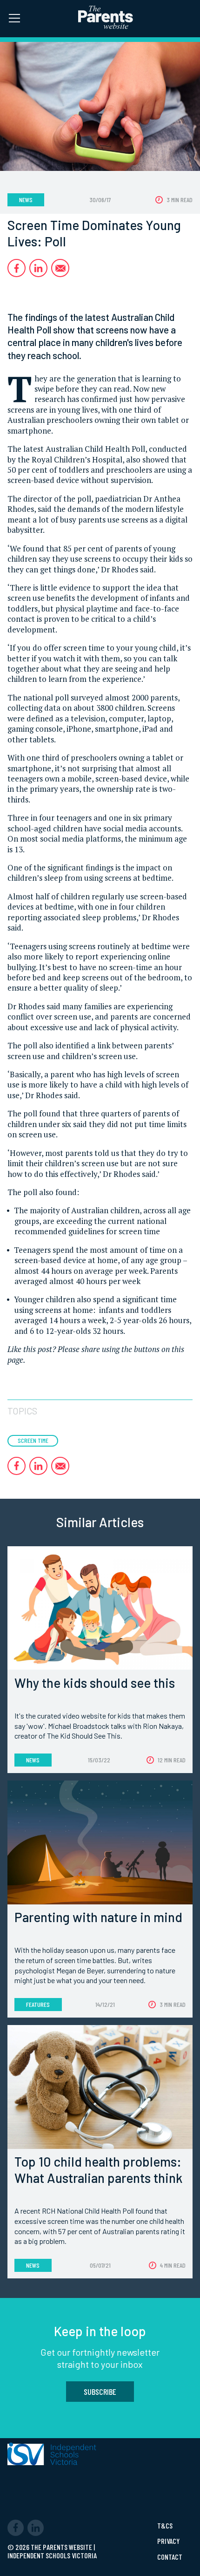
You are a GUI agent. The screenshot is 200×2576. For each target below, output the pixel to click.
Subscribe (100, 2392)
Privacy (168, 2541)
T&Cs (165, 2526)
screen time (33, 1440)
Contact (170, 2557)
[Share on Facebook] (17, 268)
